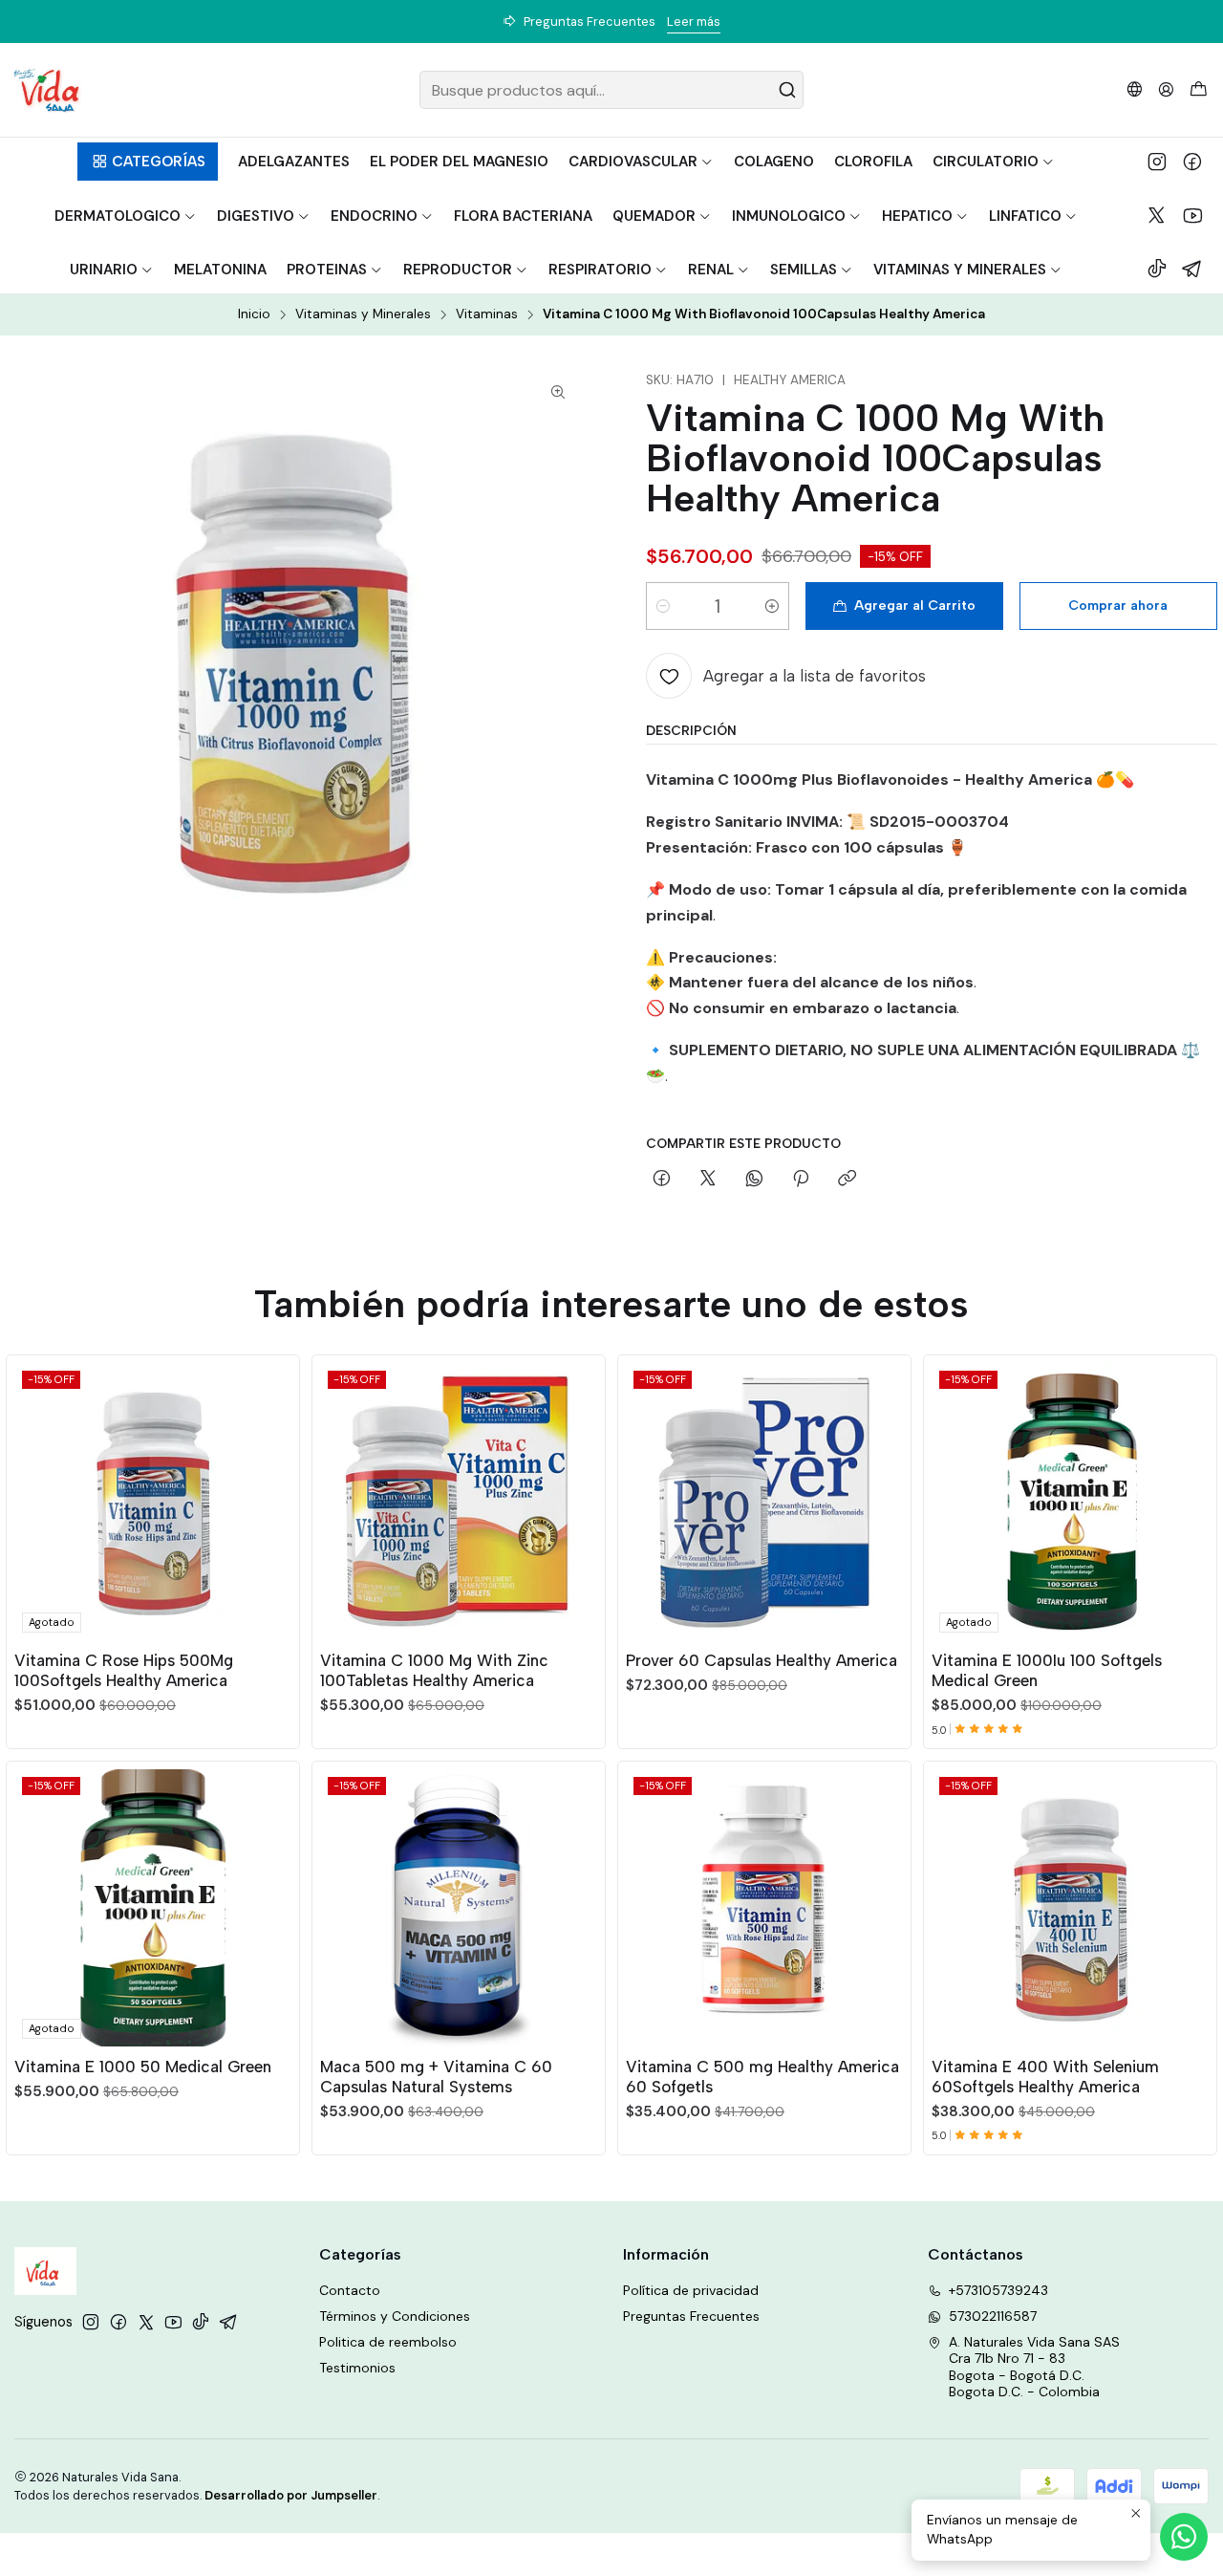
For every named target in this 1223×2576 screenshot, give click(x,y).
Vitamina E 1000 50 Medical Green (143, 2067)
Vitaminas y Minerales (363, 314)
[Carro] (1199, 90)
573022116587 (993, 2316)
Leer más (694, 22)
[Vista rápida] (276, 1498)
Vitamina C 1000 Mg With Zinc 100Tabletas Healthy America (434, 1670)
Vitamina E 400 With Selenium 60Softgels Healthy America (1045, 2077)
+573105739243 (998, 2290)
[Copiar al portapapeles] (847, 1180)
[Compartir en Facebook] (662, 1180)
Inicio (254, 314)
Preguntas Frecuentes (691, 2316)
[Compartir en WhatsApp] (754, 1180)
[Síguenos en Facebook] (1192, 162)
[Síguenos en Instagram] (1157, 162)
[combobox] (612, 90)
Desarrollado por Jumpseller (291, 2495)
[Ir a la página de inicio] (46, 90)
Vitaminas (487, 314)
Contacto (350, 2290)
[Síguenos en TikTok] (1157, 269)
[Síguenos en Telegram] (1192, 269)
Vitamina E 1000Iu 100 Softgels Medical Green (1047, 1670)
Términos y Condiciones (395, 2316)
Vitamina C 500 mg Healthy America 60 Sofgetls (762, 2077)
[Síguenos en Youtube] (1193, 215)
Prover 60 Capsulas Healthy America (762, 1660)
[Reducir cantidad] (663, 606)
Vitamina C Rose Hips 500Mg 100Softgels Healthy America (124, 1670)
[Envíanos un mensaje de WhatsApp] (1184, 2537)
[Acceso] (1166, 89)
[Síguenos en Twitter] (1157, 215)
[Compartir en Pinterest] (801, 1180)
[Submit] (787, 90)
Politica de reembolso (388, 2342)
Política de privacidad (691, 2290)
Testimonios (357, 2368)
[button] (148, 162)
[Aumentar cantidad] (772, 606)
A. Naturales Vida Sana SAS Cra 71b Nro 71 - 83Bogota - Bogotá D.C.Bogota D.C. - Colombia (1034, 2367)
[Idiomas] (1135, 89)
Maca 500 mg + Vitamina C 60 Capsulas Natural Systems (436, 2077)
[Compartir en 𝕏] (708, 1180)
